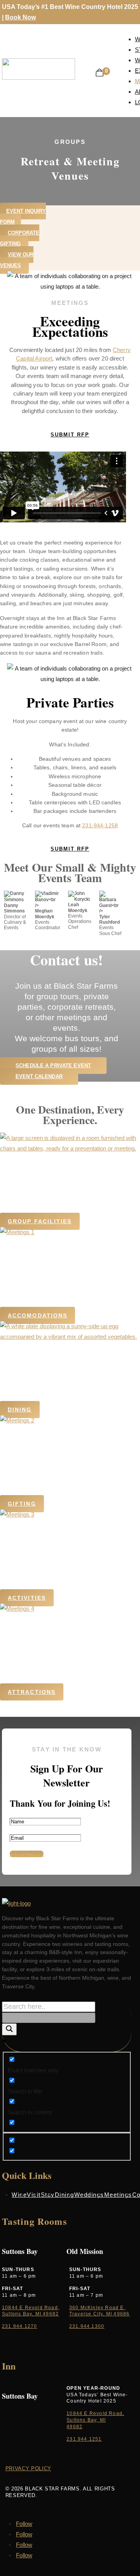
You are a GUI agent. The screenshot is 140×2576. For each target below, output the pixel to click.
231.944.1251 (84, 2439)
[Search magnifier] (9, 2029)
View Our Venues (17, 260)
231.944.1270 (19, 2326)
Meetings (118, 2195)
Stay (48, 2195)
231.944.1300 (87, 2326)
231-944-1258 (100, 825)
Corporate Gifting (20, 238)
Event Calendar (39, 1076)
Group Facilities (40, 1221)
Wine (19, 2195)
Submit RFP (70, 435)
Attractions (32, 1692)
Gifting (22, 1504)
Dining (20, 1410)
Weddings (89, 2195)
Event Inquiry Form (23, 216)
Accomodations (38, 1315)
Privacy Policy (28, 2468)
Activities (27, 1598)
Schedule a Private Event (53, 1066)
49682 (74, 2427)
